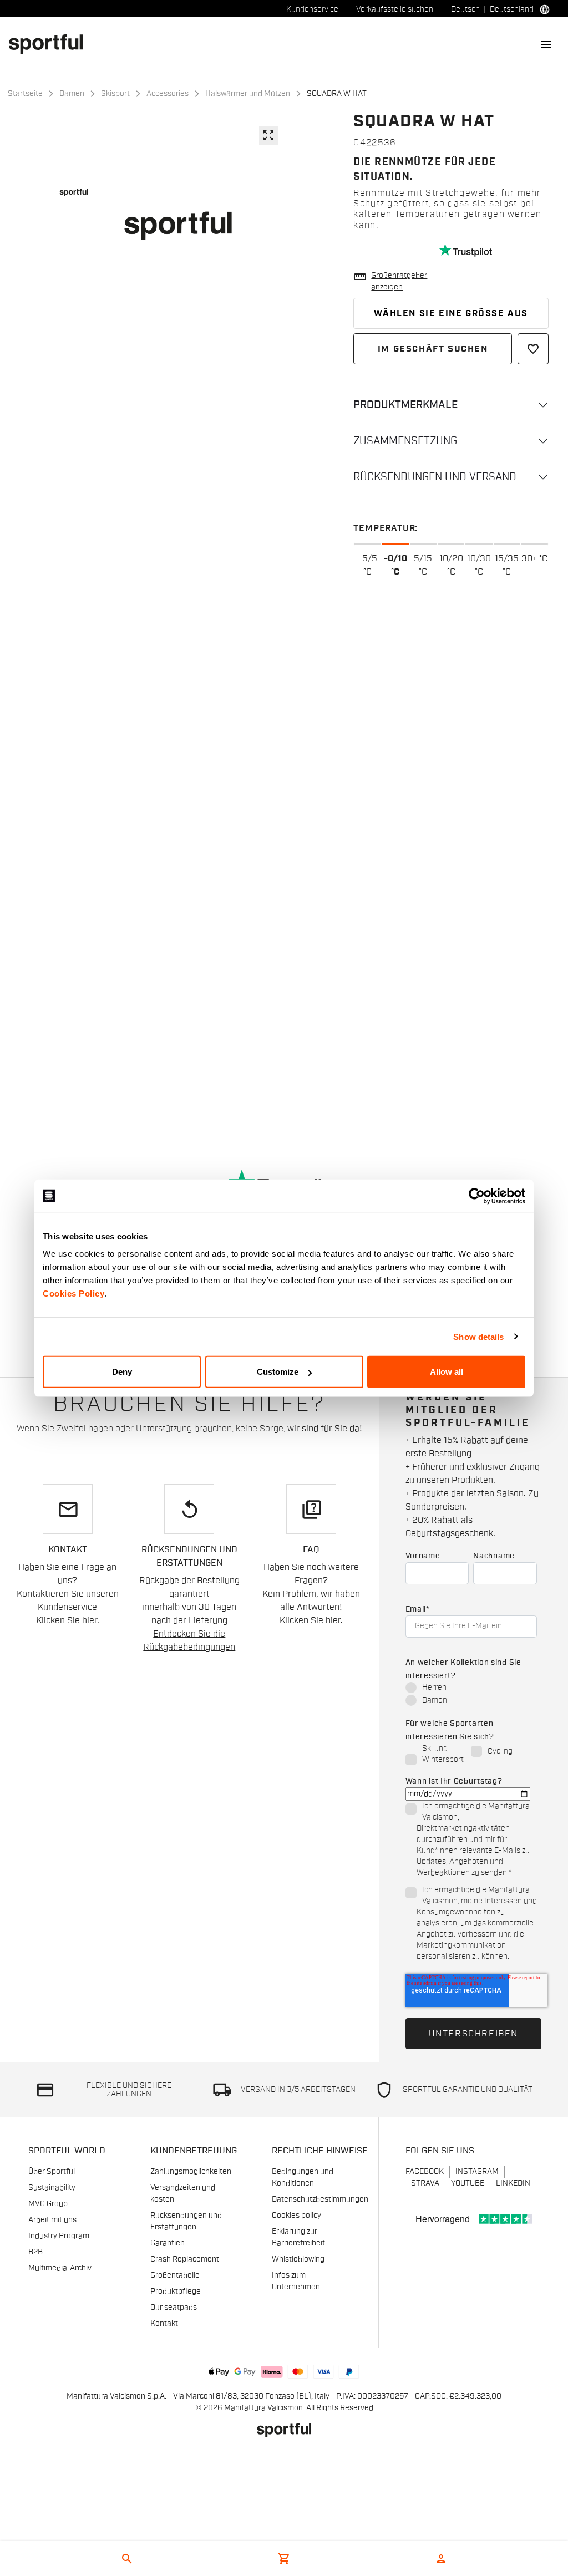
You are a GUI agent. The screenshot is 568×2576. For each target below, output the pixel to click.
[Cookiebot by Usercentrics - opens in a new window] (477, 1196)
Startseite (25, 94)
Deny (122, 1372)
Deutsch (465, 9)
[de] (50, 44)
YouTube (468, 2183)
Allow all (447, 1372)
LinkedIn (513, 2183)
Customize (278, 1372)
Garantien (168, 2243)
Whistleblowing (298, 2259)
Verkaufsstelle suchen (395, 9)
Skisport (115, 94)
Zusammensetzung (405, 441)
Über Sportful (52, 2172)
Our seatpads (174, 2308)
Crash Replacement (185, 2259)
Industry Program (59, 2236)
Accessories (168, 94)
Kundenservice (312, 9)
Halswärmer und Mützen (248, 94)
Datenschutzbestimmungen (320, 2199)
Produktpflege (176, 2292)
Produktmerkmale (405, 405)
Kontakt (164, 2324)
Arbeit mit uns (52, 2220)
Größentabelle (175, 2275)
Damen (72, 94)
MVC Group (48, 2204)
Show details (478, 1336)
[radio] (471, 1688)
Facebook (425, 2172)
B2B (35, 2252)
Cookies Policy (73, 1294)
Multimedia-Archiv (60, 2268)
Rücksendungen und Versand (435, 477)
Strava (425, 2183)
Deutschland (512, 9)
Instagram (477, 2172)
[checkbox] (471, 1695)
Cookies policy (296, 2216)
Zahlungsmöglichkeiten (191, 2172)
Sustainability (52, 2188)
